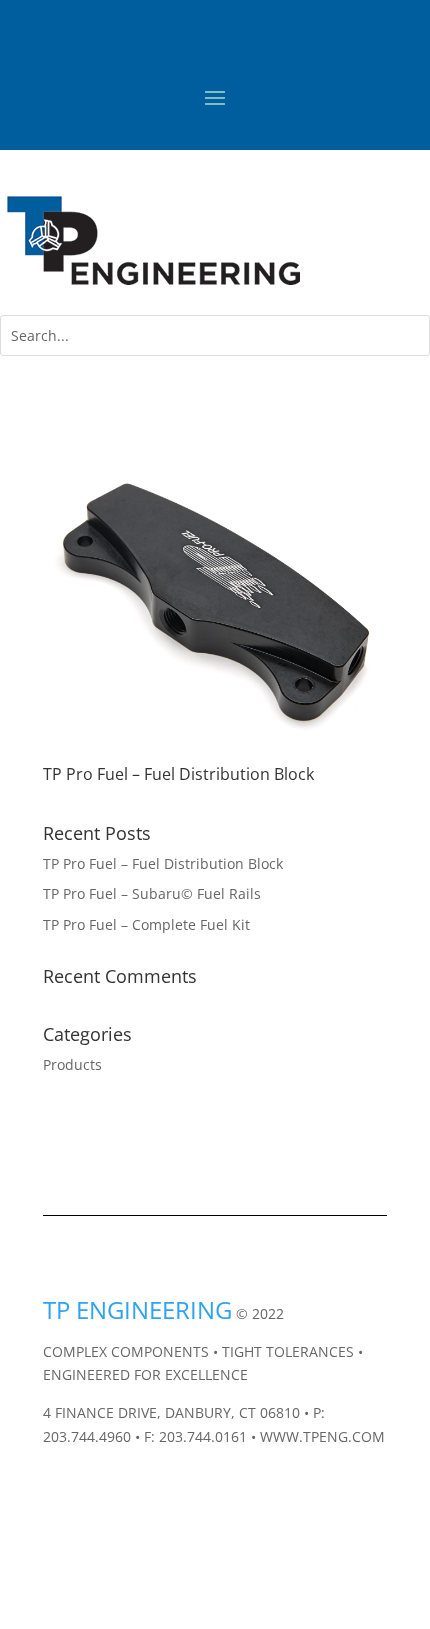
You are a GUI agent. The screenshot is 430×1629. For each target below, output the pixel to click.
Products (72, 1064)
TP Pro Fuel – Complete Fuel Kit (146, 924)
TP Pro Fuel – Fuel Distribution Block (178, 774)
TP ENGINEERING (137, 1309)
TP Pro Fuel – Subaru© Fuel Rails (152, 893)
